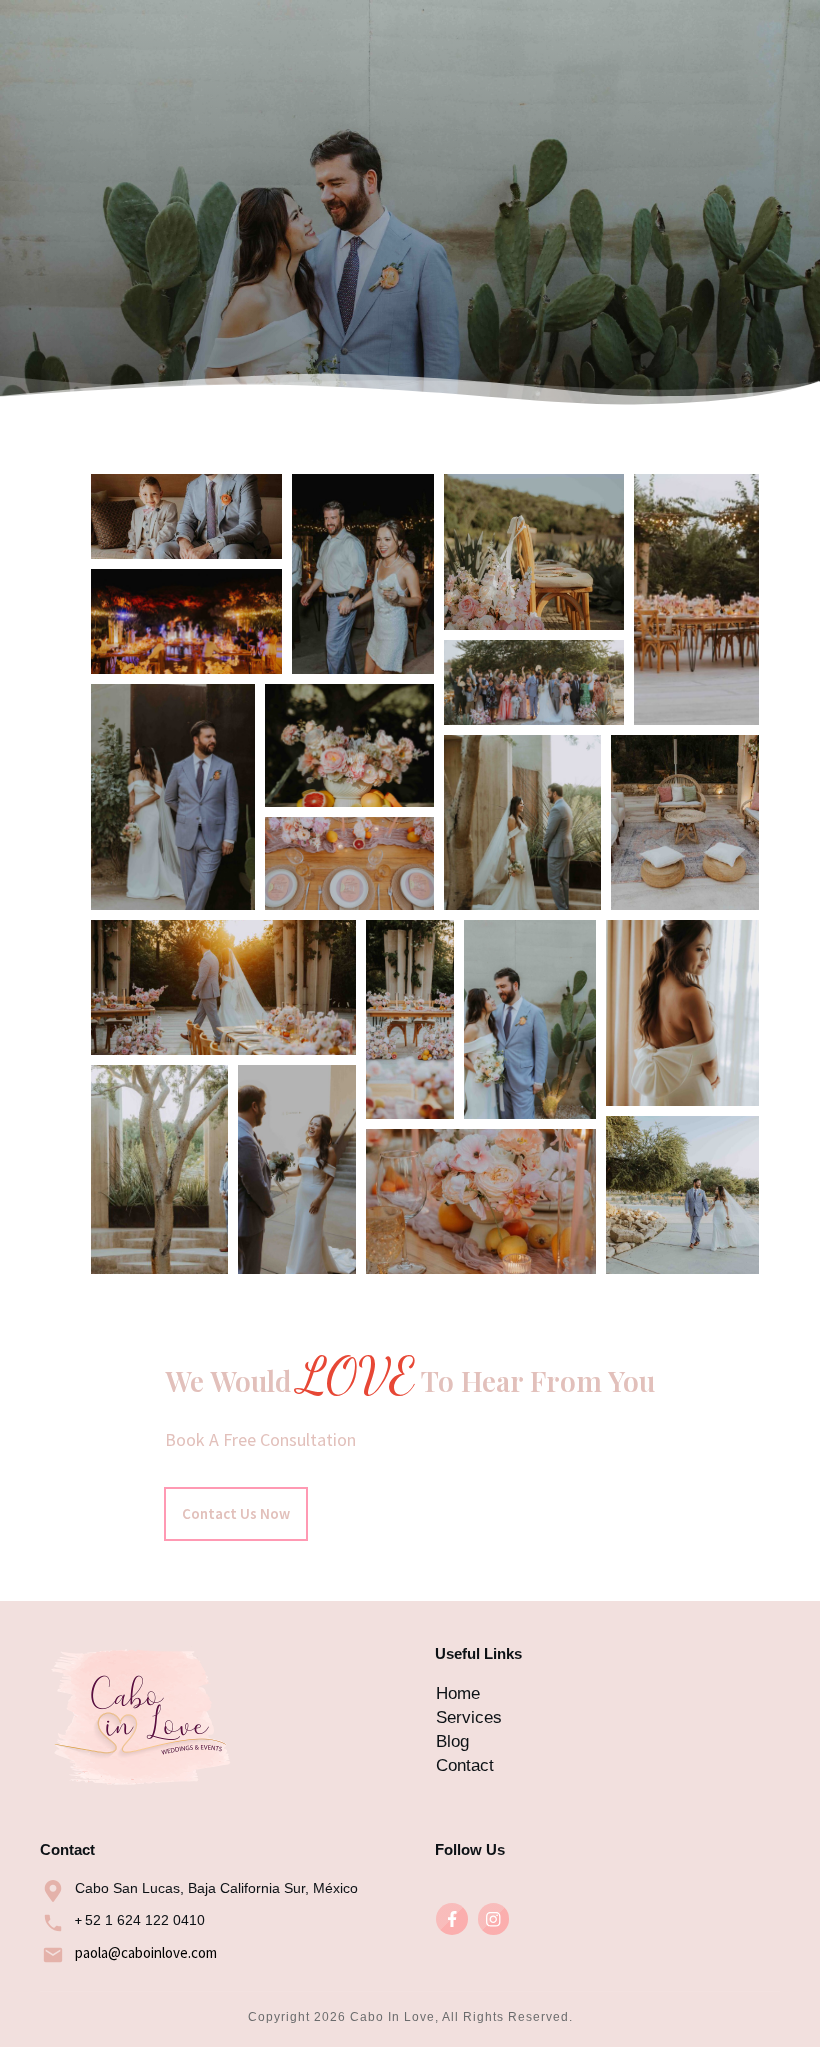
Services (469, 1717)
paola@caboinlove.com (146, 1952)
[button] (186, 516)
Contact (465, 1765)
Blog (452, 1741)
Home (458, 1693)
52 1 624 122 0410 (145, 1920)
